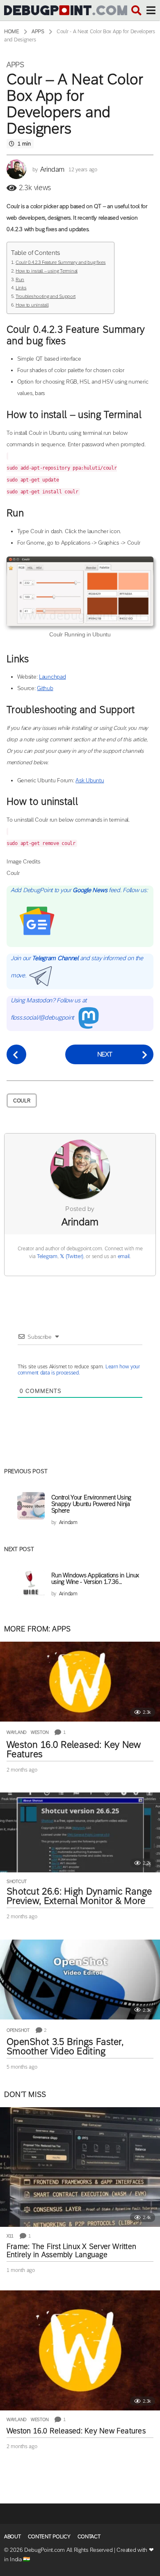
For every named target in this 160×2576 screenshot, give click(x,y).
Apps (15, 65)
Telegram (47, 1256)
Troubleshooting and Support (46, 296)
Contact (89, 2536)
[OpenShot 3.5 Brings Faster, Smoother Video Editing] (80, 1980)
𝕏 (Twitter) (72, 1256)
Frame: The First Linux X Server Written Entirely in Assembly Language (71, 2251)
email (124, 1256)
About (13, 2536)
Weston (40, 1732)
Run (20, 279)
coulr (22, 1101)
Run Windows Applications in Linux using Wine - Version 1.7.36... (95, 1578)
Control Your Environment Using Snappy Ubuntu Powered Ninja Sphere (91, 1504)
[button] (136, 10)
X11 (10, 2236)
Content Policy (49, 2536)
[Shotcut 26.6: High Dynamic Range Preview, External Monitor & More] (80, 1832)
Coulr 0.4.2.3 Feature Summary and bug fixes (61, 262)
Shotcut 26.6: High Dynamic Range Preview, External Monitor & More (79, 1896)
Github (45, 688)
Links (21, 288)
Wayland (17, 1732)
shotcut (17, 1881)
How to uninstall (32, 305)
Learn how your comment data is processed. (79, 1370)
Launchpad (52, 677)
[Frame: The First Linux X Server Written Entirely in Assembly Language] (80, 2167)
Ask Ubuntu (90, 780)
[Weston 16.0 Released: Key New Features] (80, 1682)
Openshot (18, 2030)
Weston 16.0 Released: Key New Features (74, 1749)
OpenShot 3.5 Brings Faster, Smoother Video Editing (65, 2046)
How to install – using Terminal (47, 271)
